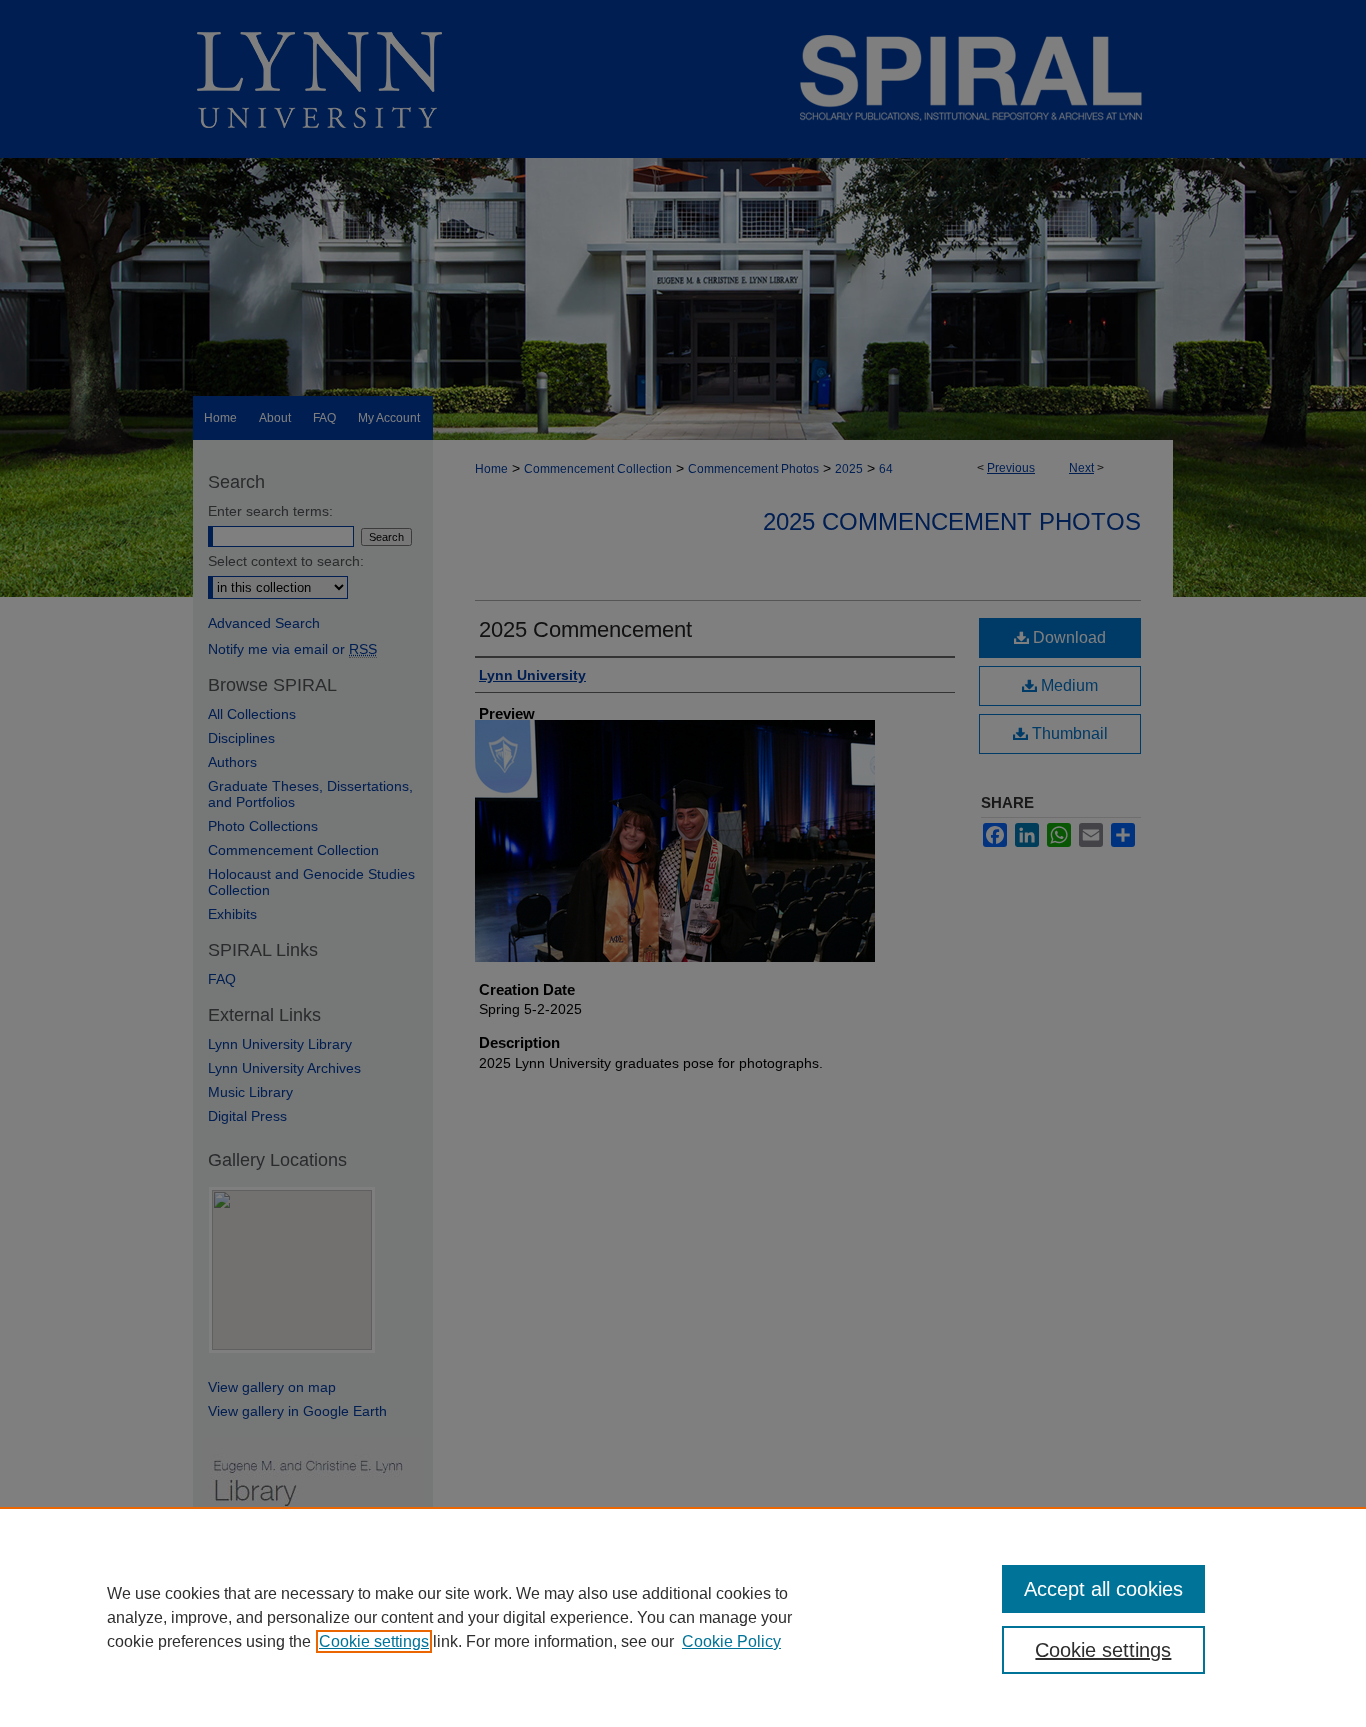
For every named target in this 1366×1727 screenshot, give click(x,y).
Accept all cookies (1103, 1589)
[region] (683, 1617)
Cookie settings (374, 1641)
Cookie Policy (731, 1641)
